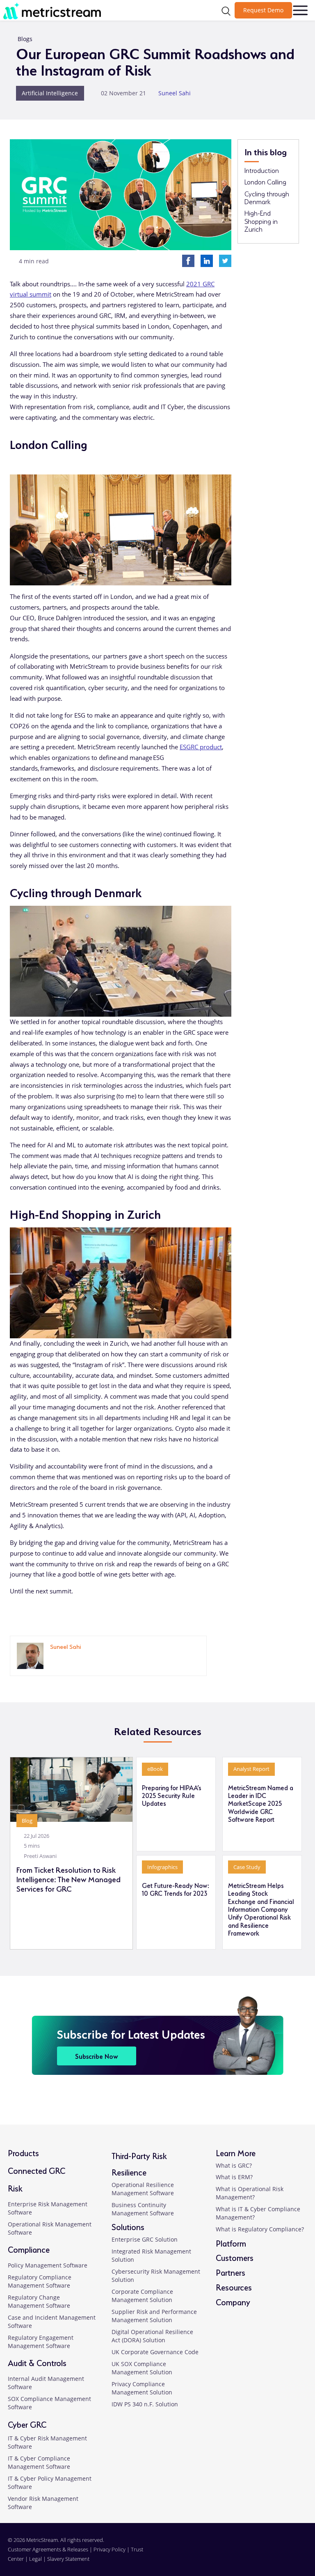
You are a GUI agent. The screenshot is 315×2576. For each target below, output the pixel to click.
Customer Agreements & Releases (49, 2549)
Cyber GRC (27, 2424)
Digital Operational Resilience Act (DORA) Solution (152, 2336)
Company (233, 2301)
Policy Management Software (48, 2265)
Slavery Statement (68, 2559)
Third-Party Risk (139, 2155)
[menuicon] (300, 10)
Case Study (247, 1867)
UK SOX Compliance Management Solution (142, 2368)
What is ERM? (234, 2177)
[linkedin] (53, 1658)
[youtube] (302, 2554)
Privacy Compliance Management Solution (142, 2388)
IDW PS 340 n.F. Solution (145, 2404)
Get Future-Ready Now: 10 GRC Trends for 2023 (176, 1889)
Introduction (262, 170)
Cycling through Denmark (267, 197)
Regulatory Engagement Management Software (41, 2342)
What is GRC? (234, 2165)
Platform (231, 2243)
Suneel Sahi (175, 93)
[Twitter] (225, 260)
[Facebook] (188, 260)
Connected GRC (37, 2170)
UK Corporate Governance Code (155, 2352)
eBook (155, 1769)
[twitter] (288, 2554)
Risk (15, 2188)
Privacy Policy (110, 2549)
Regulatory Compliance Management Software (40, 2281)
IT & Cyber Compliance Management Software (39, 2462)
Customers (235, 2257)
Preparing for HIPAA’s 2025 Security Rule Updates (172, 1795)
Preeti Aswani (40, 1856)
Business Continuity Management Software (143, 2209)
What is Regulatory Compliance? (260, 2229)
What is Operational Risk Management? (250, 2193)
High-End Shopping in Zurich (261, 221)
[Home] (55, 11)
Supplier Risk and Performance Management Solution (154, 2316)
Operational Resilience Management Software (143, 2189)
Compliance (29, 2249)
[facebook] (273, 2554)
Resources (234, 2287)
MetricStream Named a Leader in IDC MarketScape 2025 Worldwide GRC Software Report (261, 1803)
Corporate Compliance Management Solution (142, 2296)
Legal (35, 2559)
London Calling (265, 182)
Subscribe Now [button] (97, 2056)
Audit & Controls (37, 2362)
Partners (231, 2272)
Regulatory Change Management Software (39, 2301)
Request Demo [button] (263, 10)
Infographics (162, 1867)
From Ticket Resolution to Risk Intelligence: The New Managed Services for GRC (68, 1879)
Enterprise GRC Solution (145, 2239)
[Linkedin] (207, 260)
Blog (27, 1821)
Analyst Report (251, 1769)
